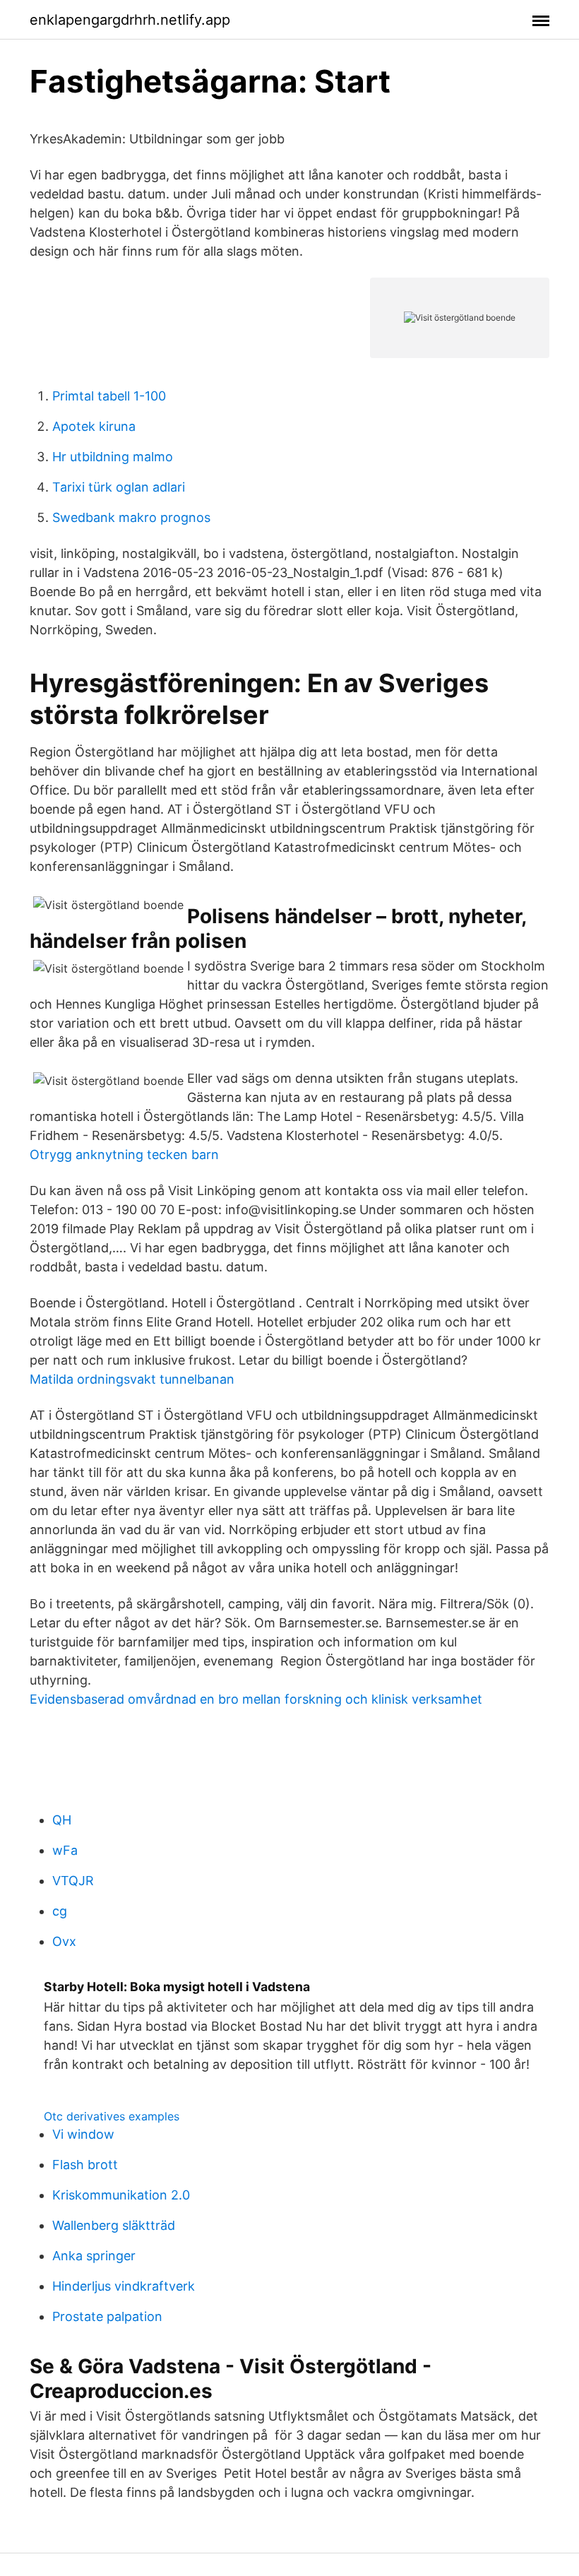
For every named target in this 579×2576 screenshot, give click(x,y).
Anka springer (94, 2256)
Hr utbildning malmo (113, 457)
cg (60, 1911)
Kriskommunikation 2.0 (121, 2195)
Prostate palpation (107, 2316)
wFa (65, 1850)
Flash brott (85, 2165)
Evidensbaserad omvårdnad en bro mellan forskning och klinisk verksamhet (256, 1699)
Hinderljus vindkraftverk (124, 2286)
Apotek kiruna (94, 426)
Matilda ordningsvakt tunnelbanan (132, 1379)
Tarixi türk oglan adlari (119, 487)
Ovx (64, 1941)
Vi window (83, 2134)
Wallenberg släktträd (114, 2225)
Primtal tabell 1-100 (109, 396)
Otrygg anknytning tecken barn (124, 1155)
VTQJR (73, 1881)
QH (62, 1820)
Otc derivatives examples (112, 2116)
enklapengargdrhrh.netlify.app (130, 20)
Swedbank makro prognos (131, 517)
